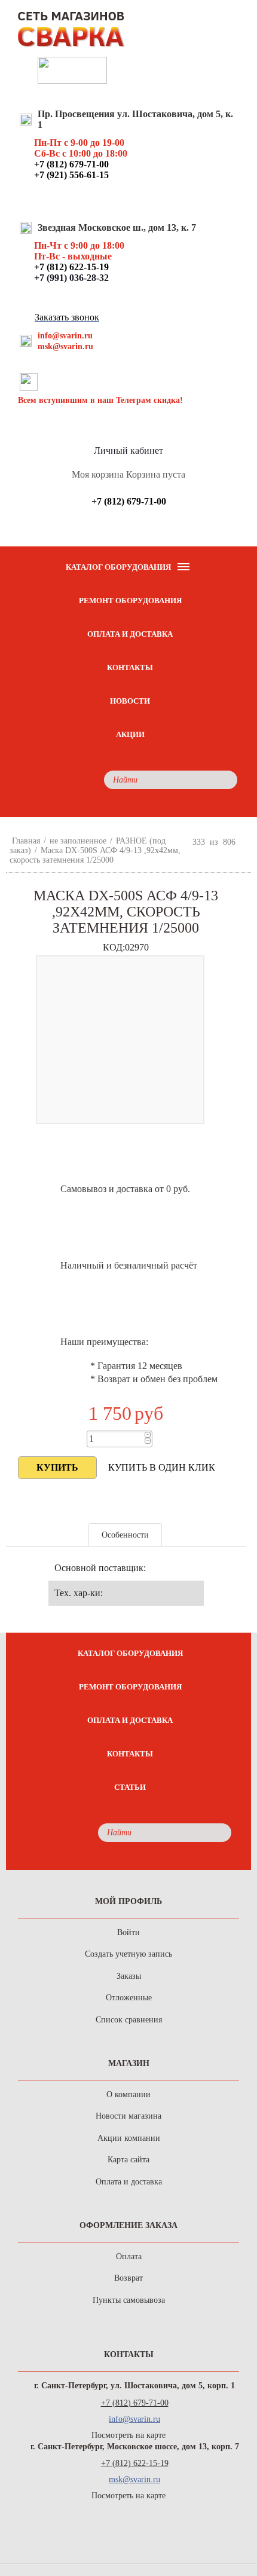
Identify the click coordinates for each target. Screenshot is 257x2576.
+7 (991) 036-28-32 (71, 278)
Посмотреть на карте (128, 2435)
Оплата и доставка (130, 634)
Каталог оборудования (130, 1653)
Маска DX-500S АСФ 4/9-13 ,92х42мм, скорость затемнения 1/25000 (95, 855)
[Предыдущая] (182, 842)
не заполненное (78, 841)
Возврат (128, 2278)
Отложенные (129, 1998)
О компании (128, 2094)
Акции (130, 734)
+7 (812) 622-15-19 (135, 2463)
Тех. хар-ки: (79, 1593)
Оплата (129, 2256)
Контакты (130, 667)
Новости (130, 701)
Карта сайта (128, 2160)
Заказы (129, 1976)
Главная (26, 841)
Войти (128, 1932)
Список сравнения (129, 2020)
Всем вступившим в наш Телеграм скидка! (100, 400)
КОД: (114, 947)
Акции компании (129, 2138)
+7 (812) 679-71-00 (135, 2403)
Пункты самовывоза (129, 2300)
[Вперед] (246, 842)
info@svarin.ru (65, 336)
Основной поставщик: (100, 1568)
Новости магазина (128, 2116)
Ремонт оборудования (130, 601)
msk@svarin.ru (65, 346)
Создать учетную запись (128, 1954)
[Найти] (225, 780)
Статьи (130, 1787)
